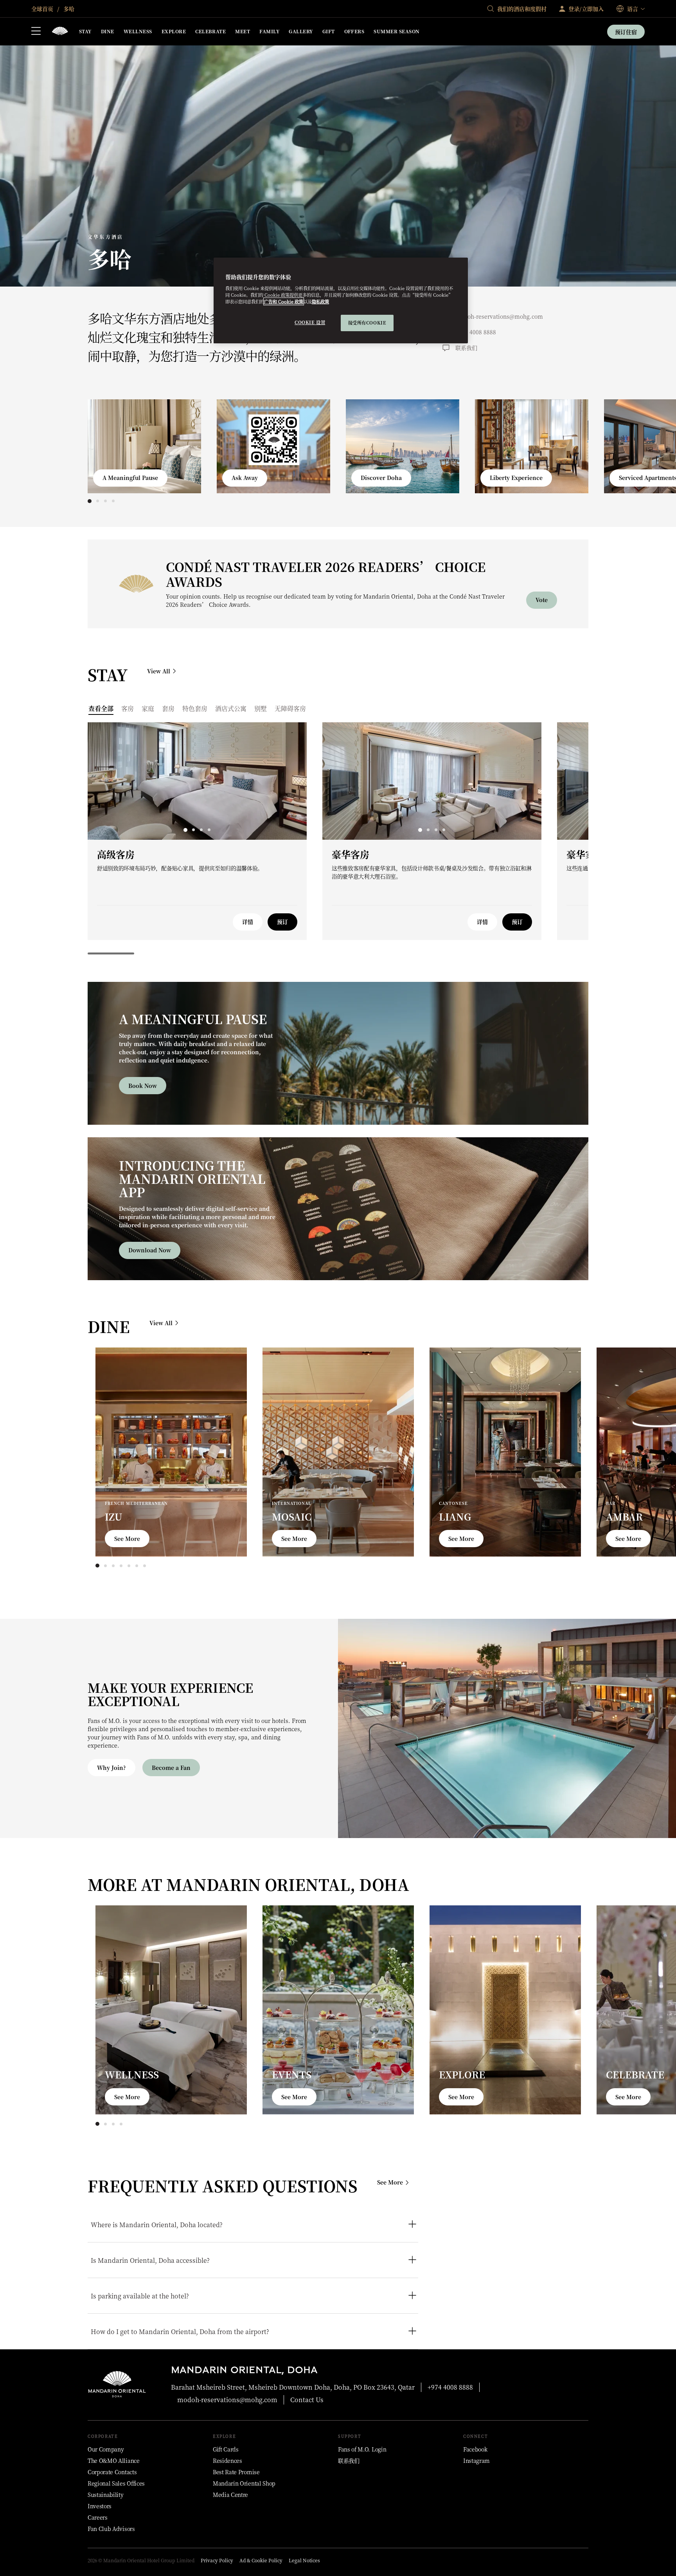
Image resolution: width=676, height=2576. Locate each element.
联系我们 (466, 348)
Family (269, 31)
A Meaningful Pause (130, 478)
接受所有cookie (367, 323)
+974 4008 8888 (476, 332)
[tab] (101, 708)
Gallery (301, 31)
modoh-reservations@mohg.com (499, 316)
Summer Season (396, 31)
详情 (248, 922)
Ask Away (245, 478)
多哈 (68, 9)
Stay (85, 31)
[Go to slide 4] (113, 501)
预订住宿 (626, 32)
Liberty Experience (516, 478)
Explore (174, 31)
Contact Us (307, 2400)
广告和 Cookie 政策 (284, 301)
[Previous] (111, 444)
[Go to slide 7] (144, 1566)
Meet (243, 31)
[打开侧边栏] (36, 32)
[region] (341, 300)
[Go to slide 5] (129, 1566)
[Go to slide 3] (105, 501)
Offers (354, 31)
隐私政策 (320, 301)
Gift (329, 31)
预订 (282, 922)
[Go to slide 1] (90, 501)
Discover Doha (381, 478)
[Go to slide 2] (97, 501)
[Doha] (60, 32)
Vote (542, 600)
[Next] (565, 444)
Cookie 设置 (310, 322)
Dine (108, 31)
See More (127, 1539)
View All (159, 671)
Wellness (138, 31)
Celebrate (210, 31)
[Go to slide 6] (137, 1566)
